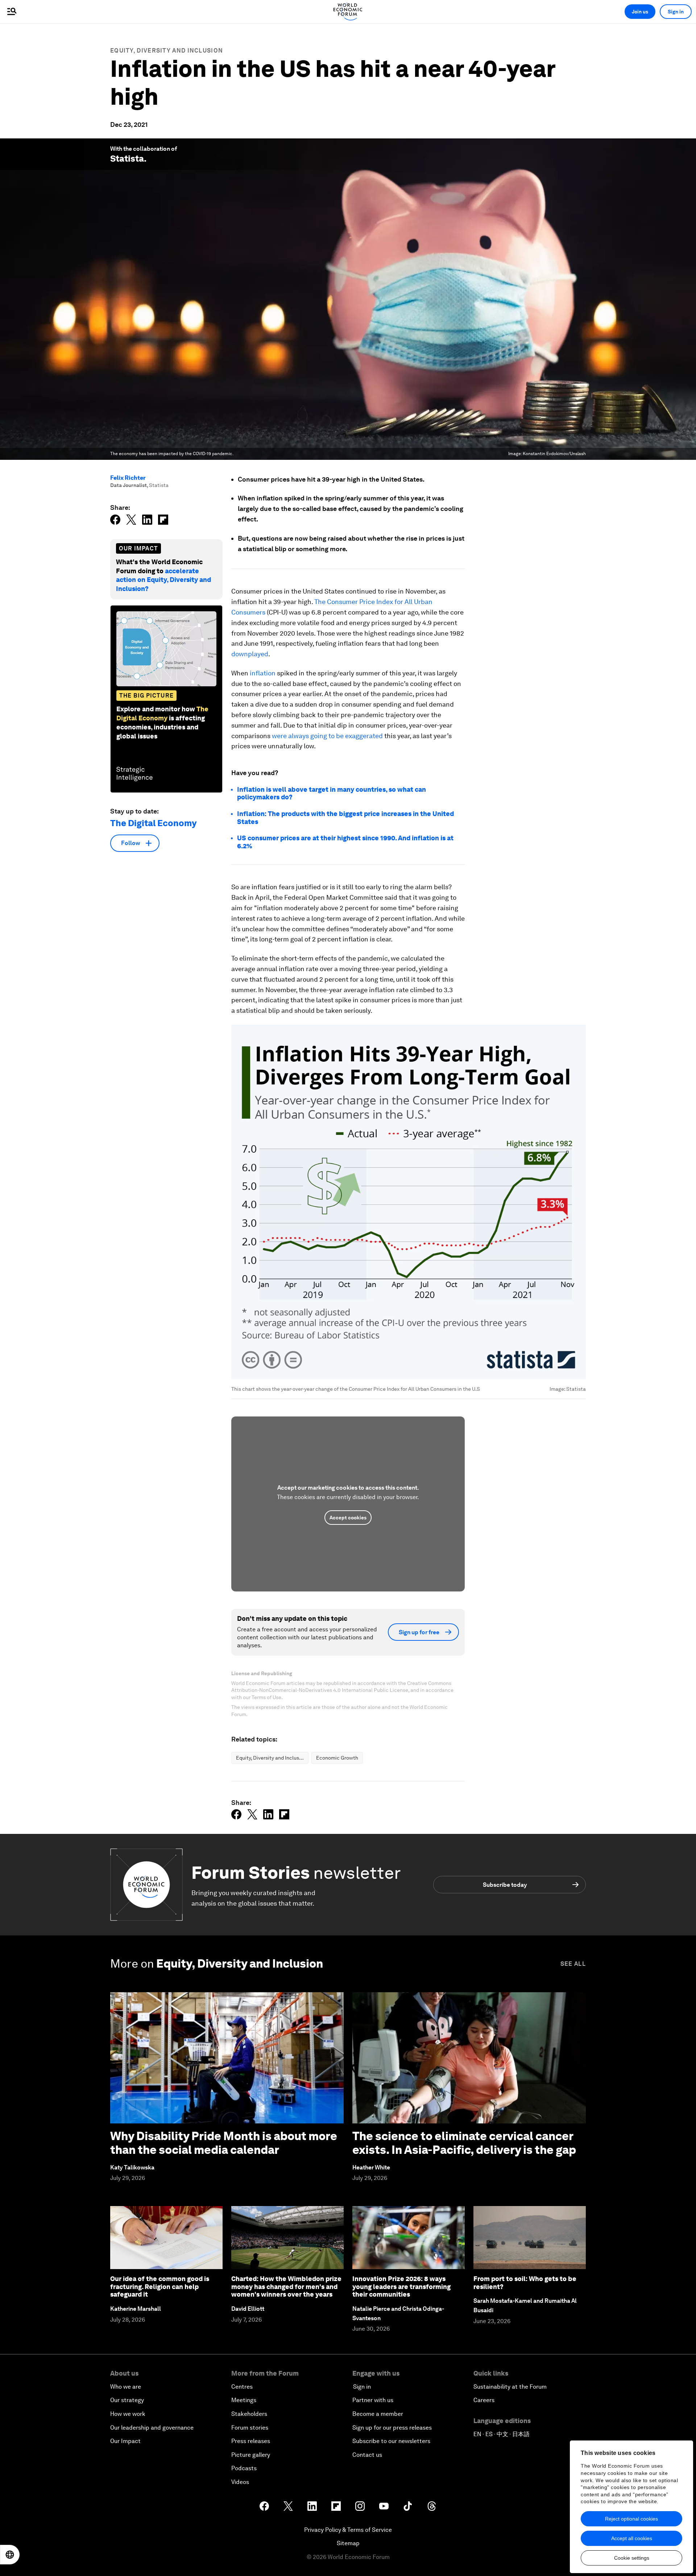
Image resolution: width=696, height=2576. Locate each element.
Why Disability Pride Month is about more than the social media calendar (224, 2143)
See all (573, 1964)
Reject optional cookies (631, 2519)
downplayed (250, 654)
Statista (127, 159)
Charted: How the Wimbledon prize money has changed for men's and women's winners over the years (286, 2286)
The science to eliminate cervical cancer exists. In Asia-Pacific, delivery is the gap (464, 2143)
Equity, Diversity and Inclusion (167, 51)
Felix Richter (128, 478)
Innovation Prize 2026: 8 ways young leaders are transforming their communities (401, 2286)
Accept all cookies (632, 2538)
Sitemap (348, 2543)
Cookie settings (632, 2558)
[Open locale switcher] (10, 2555)
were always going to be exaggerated (327, 736)
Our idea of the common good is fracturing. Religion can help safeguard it (160, 2286)
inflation (263, 673)
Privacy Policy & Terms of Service (348, 2530)
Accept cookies (348, 1518)
